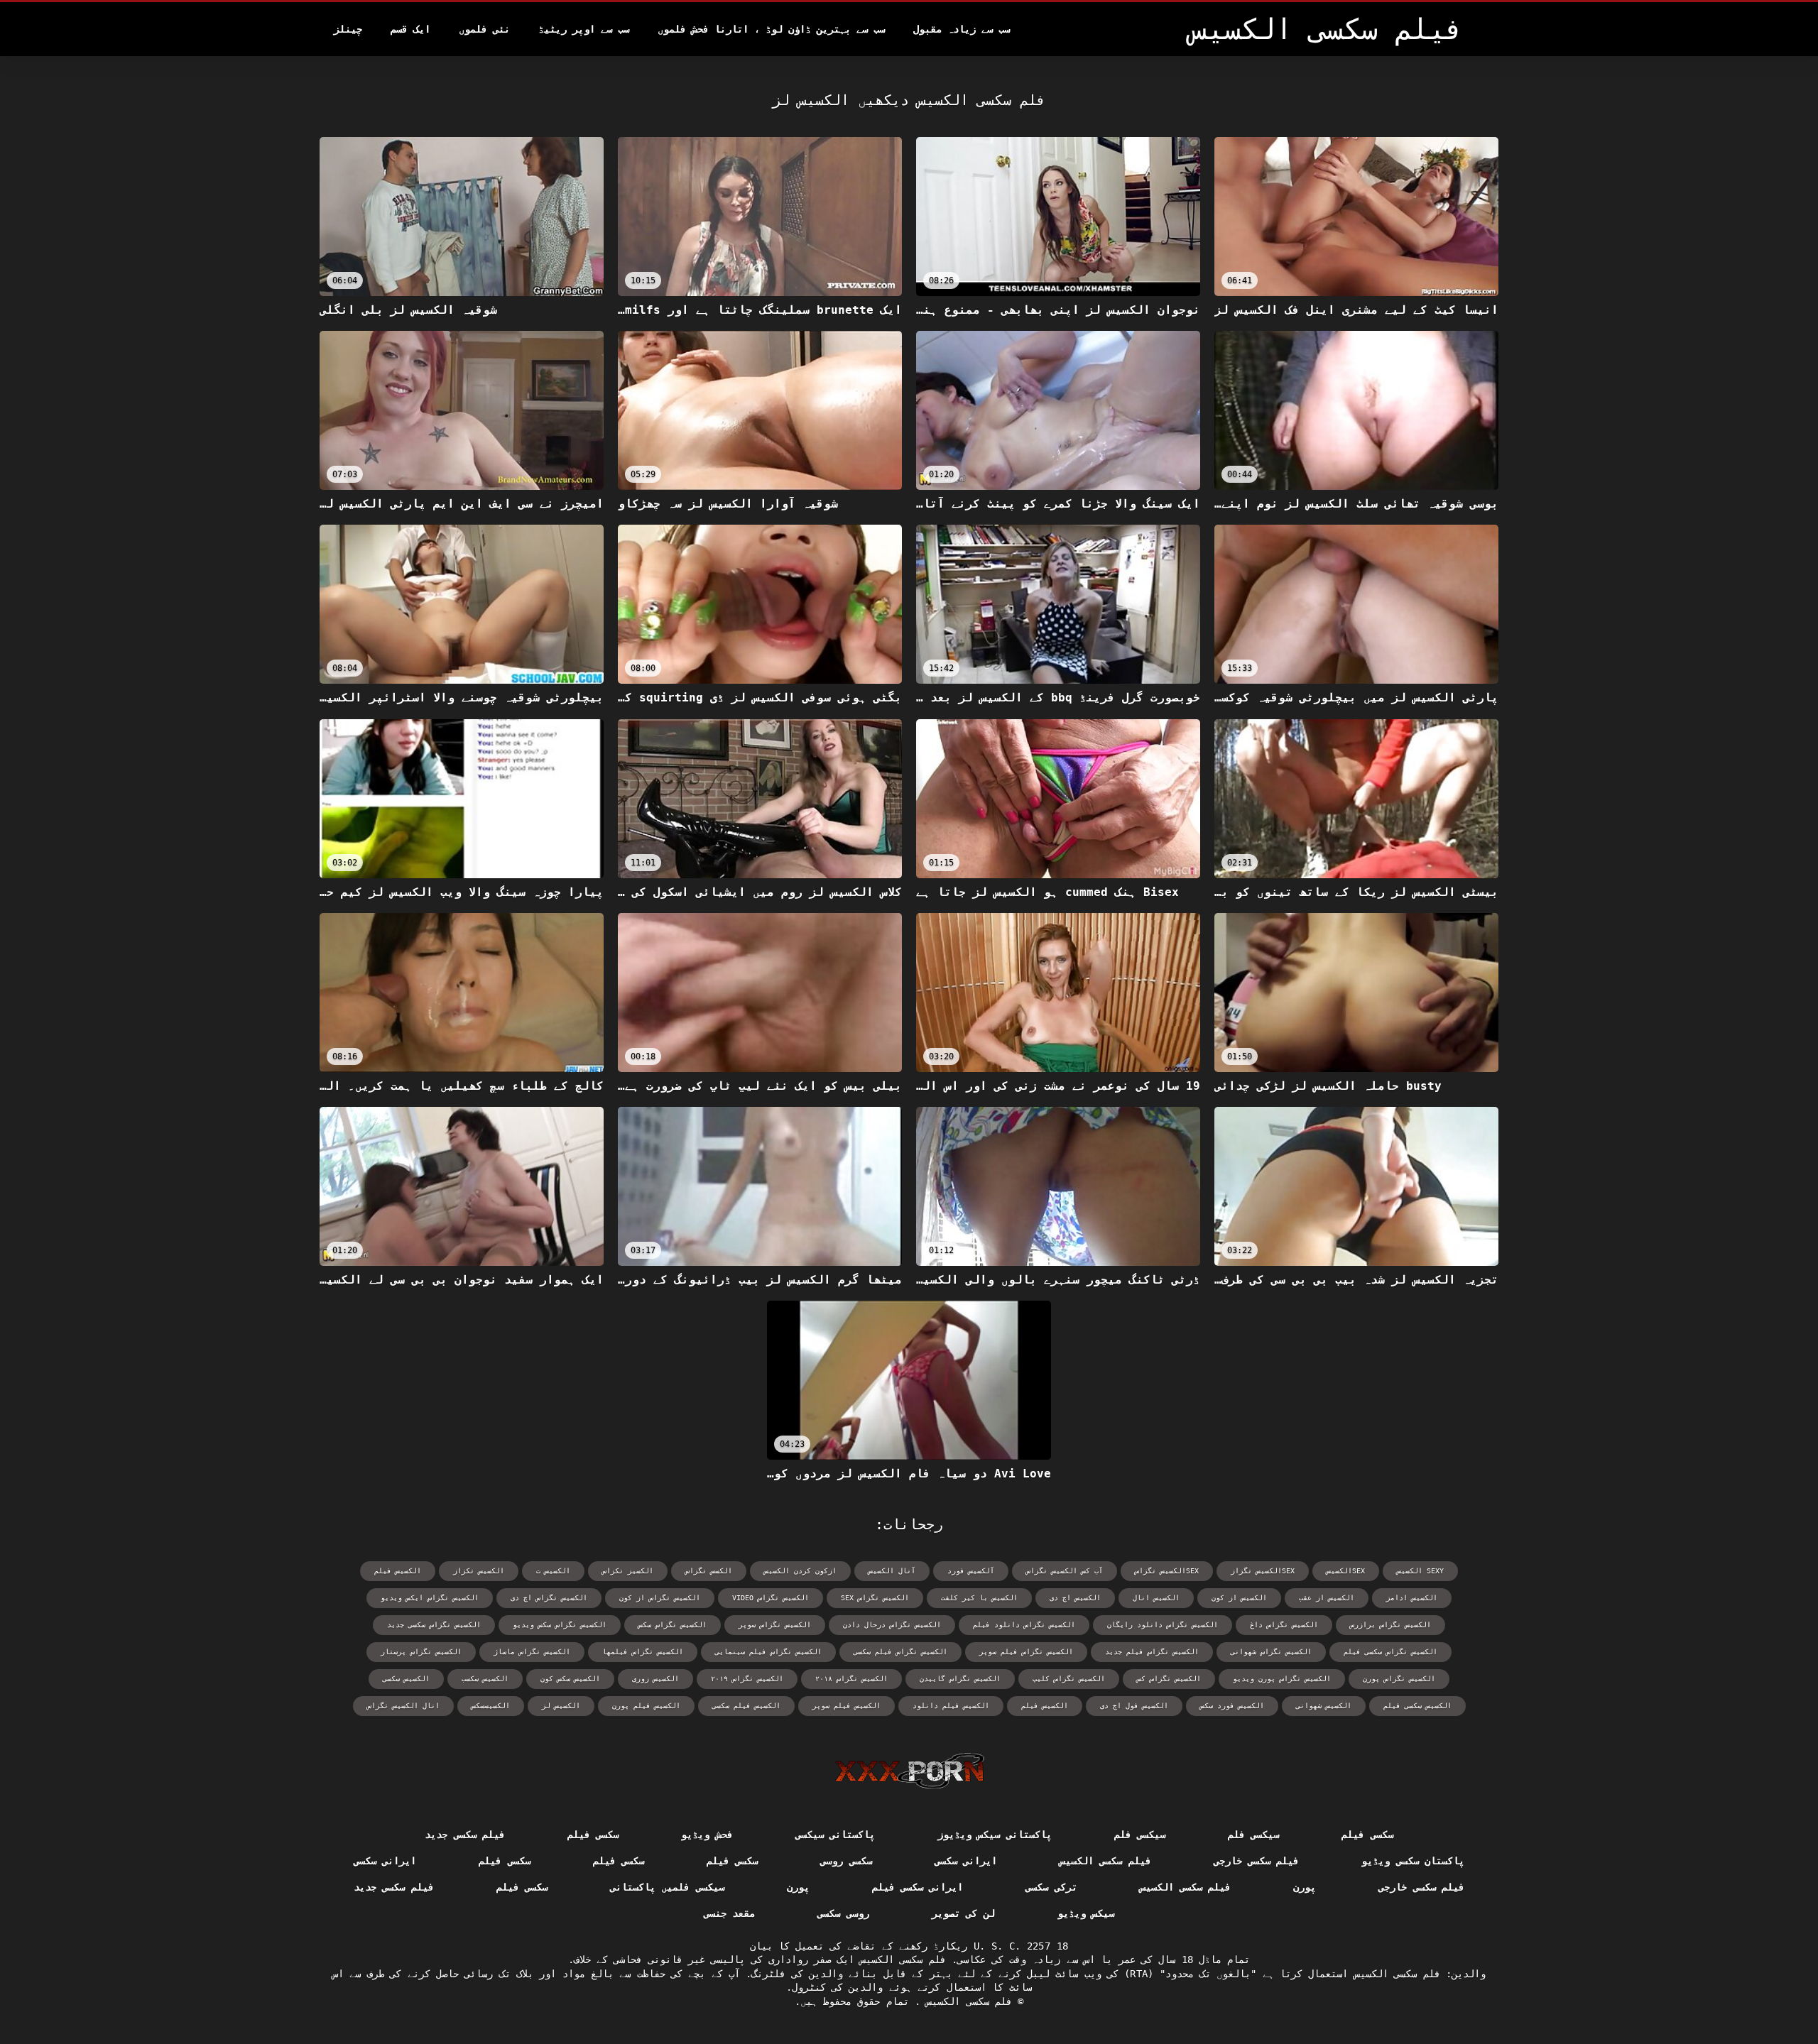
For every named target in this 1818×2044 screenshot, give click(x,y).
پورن (1305, 1887)
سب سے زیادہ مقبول (962, 29)
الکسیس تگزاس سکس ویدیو (560, 1625)
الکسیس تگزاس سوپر (775, 1625)
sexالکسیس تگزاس (1167, 1571)
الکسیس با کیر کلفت (979, 1598)
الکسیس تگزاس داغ (1284, 1625)
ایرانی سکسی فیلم (918, 1887)
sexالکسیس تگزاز (1263, 1571)
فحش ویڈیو (707, 1835)
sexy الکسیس (1420, 1571)
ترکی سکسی (1051, 1887)
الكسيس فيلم (398, 1571)
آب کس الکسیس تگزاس (1065, 1571)
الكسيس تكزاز (479, 1571)
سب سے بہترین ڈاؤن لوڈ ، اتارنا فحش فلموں (771, 29)
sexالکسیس (1346, 1571)
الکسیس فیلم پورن (646, 1706)
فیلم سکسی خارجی (1257, 1861)
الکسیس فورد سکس (1232, 1706)
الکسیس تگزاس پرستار (421, 1652)
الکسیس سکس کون (570, 1679)
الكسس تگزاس (709, 1571)
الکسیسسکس (491, 1706)
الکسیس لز (561, 1706)
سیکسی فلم (1253, 1835)
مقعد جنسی (729, 1913)
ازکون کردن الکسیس (800, 1571)
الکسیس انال (1156, 1598)
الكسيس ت (553, 1571)
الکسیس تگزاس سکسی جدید (434, 1625)
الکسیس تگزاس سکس (673, 1625)
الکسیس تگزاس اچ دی (549, 1598)
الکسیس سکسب (485, 1679)
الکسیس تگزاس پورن (1399, 1679)
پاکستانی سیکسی (835, 1835)
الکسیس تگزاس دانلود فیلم (1024, 1625)
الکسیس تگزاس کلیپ (1069, 1679)
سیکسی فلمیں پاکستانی (667, 1887)
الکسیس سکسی (406, 1679)
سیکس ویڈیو (1086, 1913)
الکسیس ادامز (1412, 1598)
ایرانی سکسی (966, 1861)
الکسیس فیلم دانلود (951, 1706)
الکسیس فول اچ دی (1134, 1706)
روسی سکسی (843, 1913)
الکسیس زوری (655, 1679)
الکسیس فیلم (1045, 1706)
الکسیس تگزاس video (771, 1598)
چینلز (348, 29)
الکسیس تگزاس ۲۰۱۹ (747, 1679)
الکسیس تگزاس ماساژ (532, 1652)
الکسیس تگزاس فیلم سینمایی (768, 1652)
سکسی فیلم (1367, 1835)
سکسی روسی (846, 1861)
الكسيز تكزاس (628, 1571)
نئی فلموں (484, 29)
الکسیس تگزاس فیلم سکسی (900, 1652)
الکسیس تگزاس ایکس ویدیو (430, 1598)
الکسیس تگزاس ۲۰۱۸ (851, 1679)
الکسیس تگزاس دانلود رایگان (1163, 1625)
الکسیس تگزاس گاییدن (960, 1679)
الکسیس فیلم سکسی (746, 1706)
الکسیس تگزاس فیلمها (643, 1652)
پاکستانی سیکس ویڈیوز (995, 1835)
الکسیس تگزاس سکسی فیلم (1390, 1652)
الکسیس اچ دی (1075, 1598)
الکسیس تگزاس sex (875, 1598)
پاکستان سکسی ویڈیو (1413, 1861)
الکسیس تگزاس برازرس (1390, 1625)
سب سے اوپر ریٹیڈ (584, 29)
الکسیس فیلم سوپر (847, 1706)
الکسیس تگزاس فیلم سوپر (1026, 1652)
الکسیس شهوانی (1324, 1706)
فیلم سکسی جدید (465, 1835)
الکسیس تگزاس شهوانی (1271, 1652)
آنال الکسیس (892, 1571)
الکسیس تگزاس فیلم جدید (1152, 1652)
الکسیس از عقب (1327, 1598)
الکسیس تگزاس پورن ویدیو (1282, 1679)
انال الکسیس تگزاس (403, 1706)
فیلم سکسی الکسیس (1105, 1861)
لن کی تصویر (963, 1913)
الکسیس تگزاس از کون (660, 1598)
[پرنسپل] (909, 1771)
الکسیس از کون (1239, 1598)
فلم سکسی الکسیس (966, 2001)
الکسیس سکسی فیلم (1417, 1706)
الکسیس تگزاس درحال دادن (892, 1625)
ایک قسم (410, 29)
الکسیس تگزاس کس (1169, 1679)
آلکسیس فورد (971, 1571)
